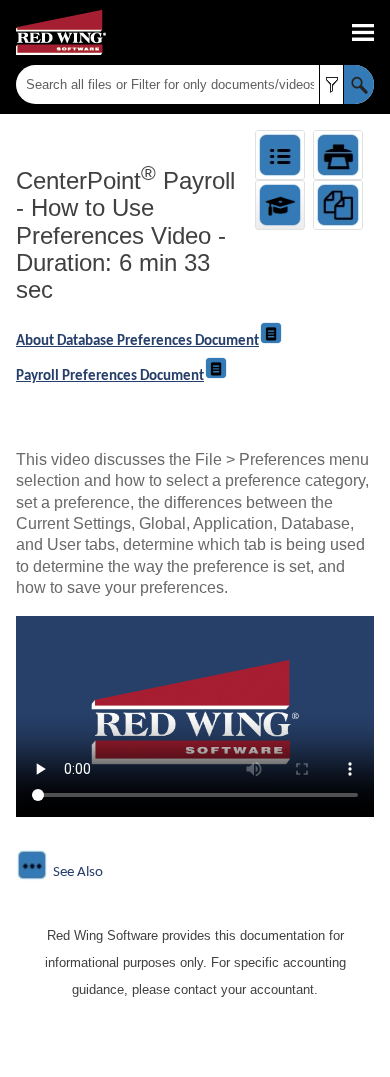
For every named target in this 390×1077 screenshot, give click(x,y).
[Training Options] (280, 205)
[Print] (338, 155)
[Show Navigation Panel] (363, 33)
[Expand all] (280, 155)
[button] (331, 84)
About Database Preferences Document (137, 341)
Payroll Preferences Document (110, 376)
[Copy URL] (338, 205)
